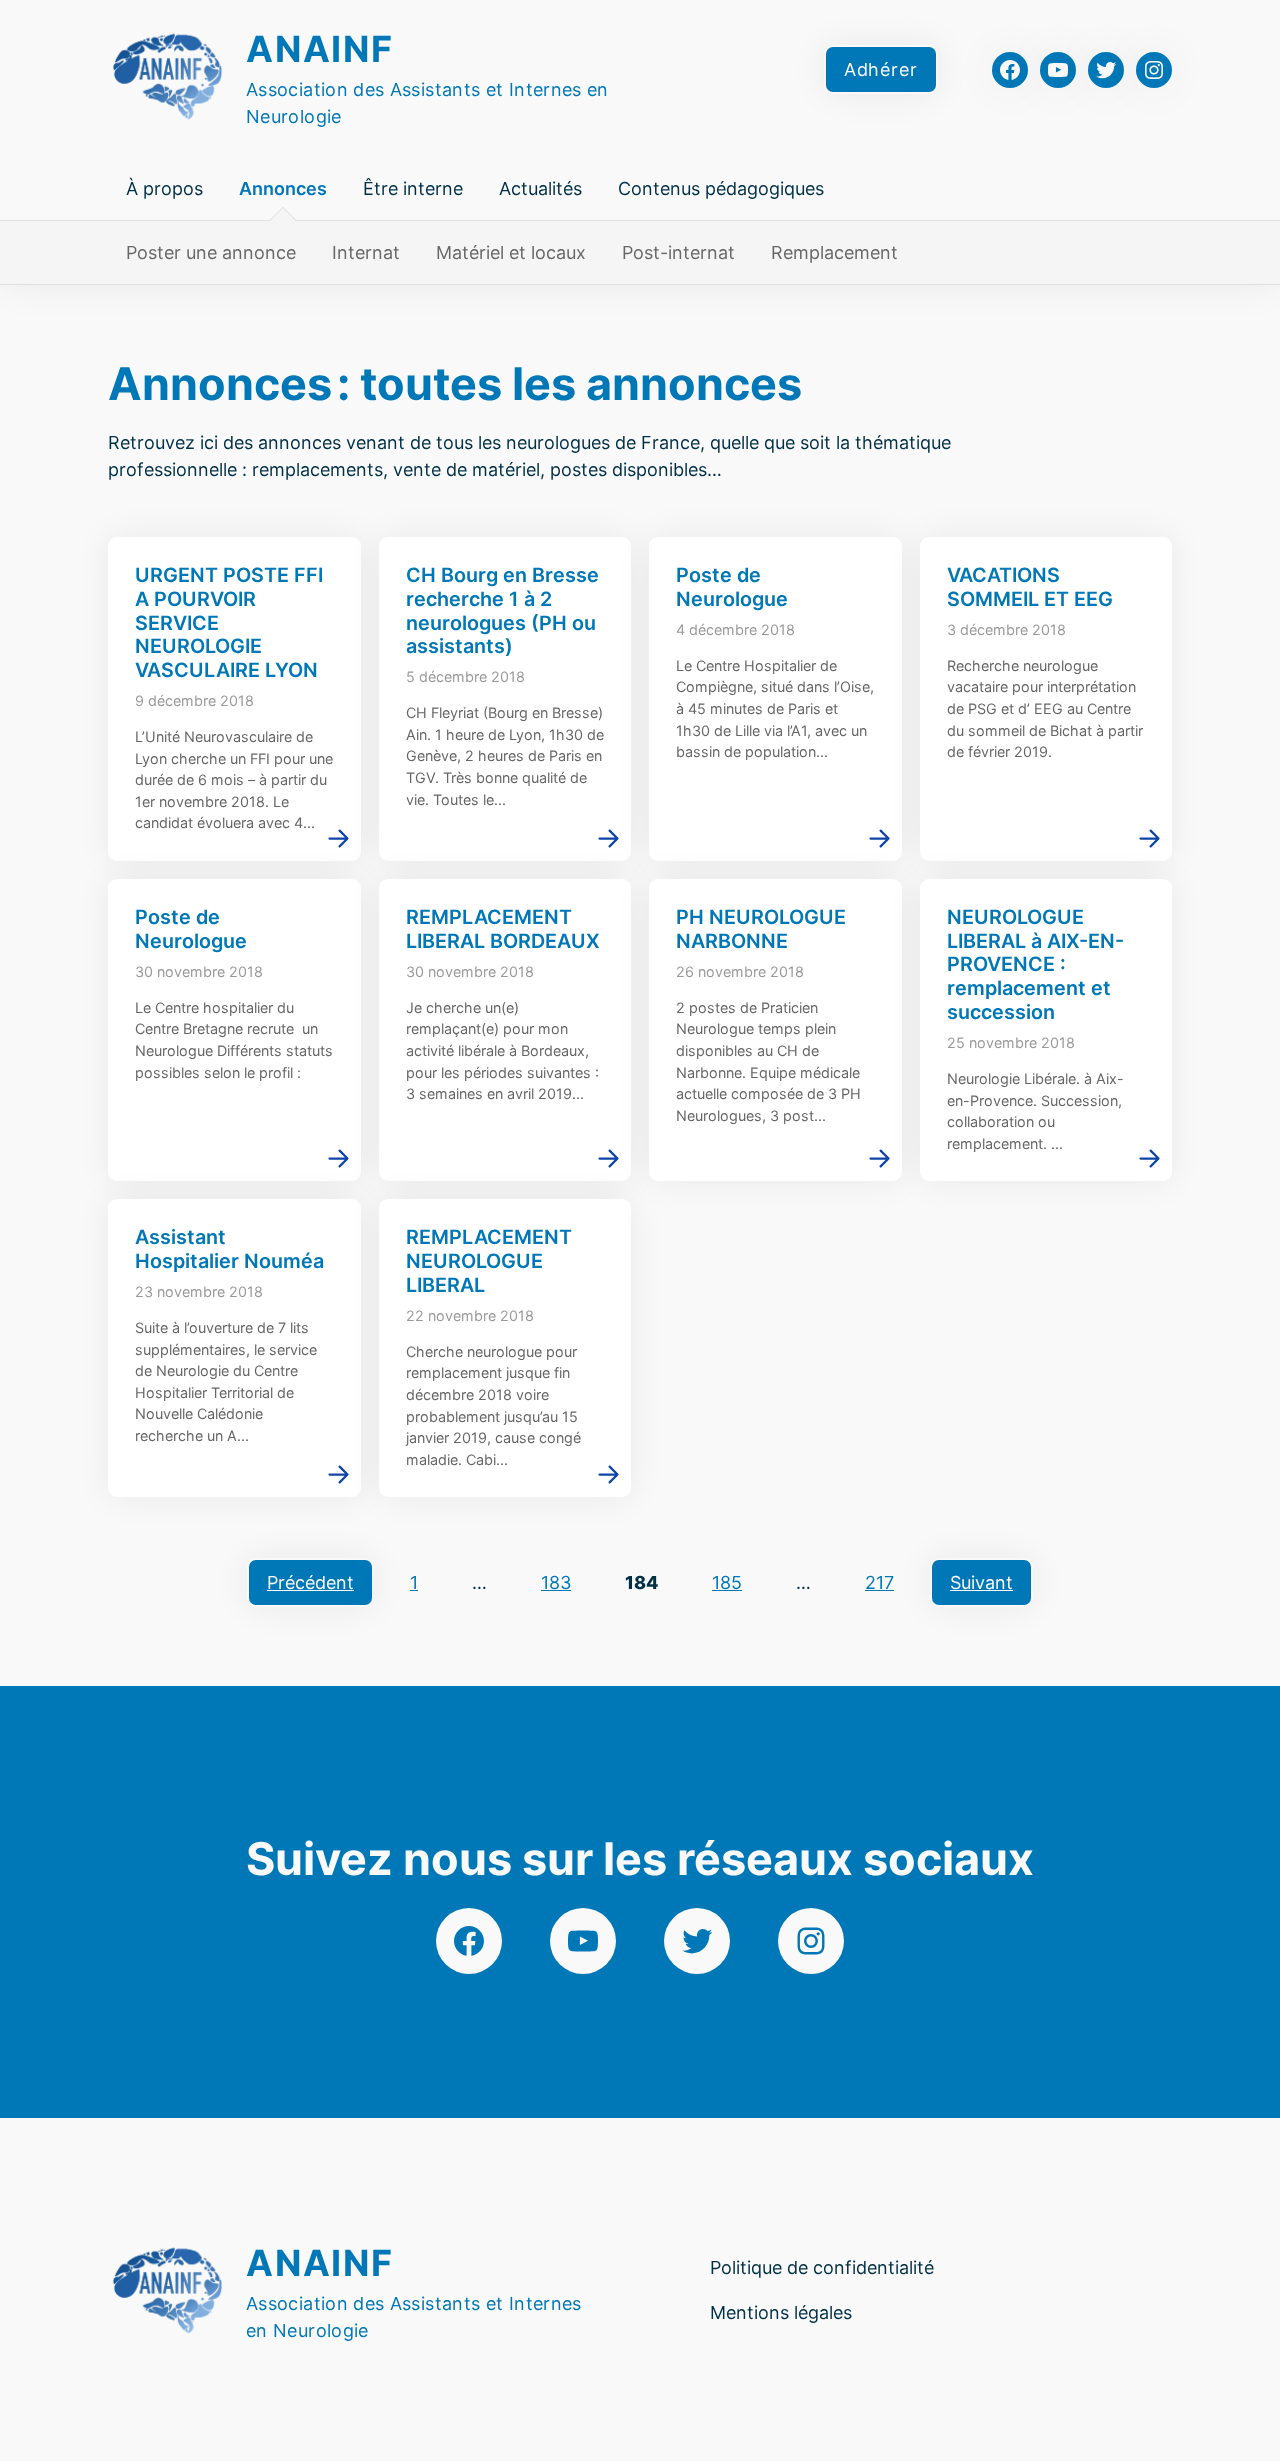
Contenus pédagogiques (721, 188)
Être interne (413, 188)
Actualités (540, 188)
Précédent (310, 1582)
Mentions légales (781, 2312)
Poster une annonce (211, 252)
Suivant (981, 1582)
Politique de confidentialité (822, 2267)
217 (879, 1582)
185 (727, 1582)
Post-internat (678, 252)
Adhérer (881, 69)
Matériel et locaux (511, 252)
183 (556, 1582)
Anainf (320, 49)
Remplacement (834, 252)
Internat (366, 252)
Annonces (283, 188)
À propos (164, 188)
